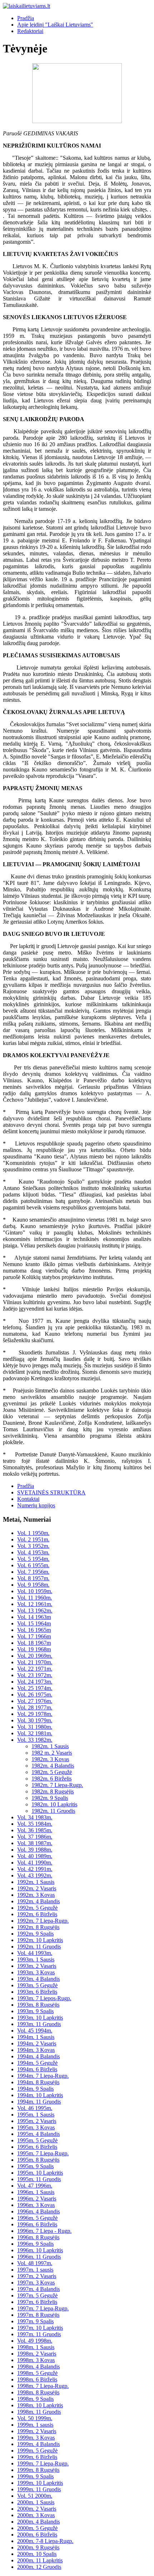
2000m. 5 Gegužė (37, 2528)
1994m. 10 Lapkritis (40, 2095)
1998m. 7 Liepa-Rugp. (43, 2386)
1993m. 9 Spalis (35, 2011)
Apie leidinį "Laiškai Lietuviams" (55, 25)
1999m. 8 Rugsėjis (38, 2470)
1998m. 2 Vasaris (37, 2354)
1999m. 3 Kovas (36, 2438)
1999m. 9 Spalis (35, 2476)
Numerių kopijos (36, 1505)
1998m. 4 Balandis (38, 2367)
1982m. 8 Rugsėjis (53, 1791)
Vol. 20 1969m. (35, 1656)
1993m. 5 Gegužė (37, 1985)
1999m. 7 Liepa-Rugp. (43, 2463)
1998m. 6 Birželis (37, 2379)
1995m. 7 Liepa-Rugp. (43, 2153)
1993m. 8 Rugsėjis (38, 2005)
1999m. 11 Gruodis (39, 2489)
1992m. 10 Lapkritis (40, 1940)
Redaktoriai (30, 31)
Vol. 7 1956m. (33, 1572)
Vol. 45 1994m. (35, 2031)
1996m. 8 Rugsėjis (38, 2237)
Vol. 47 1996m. (35, 2186)
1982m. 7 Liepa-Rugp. (57, 1785)
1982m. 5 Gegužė (52, 1772)
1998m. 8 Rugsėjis (38, 2392)
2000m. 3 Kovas (36, 2515)
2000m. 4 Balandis (38, 2522)
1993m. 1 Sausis (36, 1959)
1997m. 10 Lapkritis (40, 2328)
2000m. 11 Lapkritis (40, 2560)
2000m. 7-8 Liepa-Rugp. (45, 2541)
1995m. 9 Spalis (35, 2166)
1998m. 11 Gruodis (39, 2412)
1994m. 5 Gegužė (37, 2063)
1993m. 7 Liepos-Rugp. (44, 1998)
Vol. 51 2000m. (35, 2496)
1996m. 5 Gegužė (37, 2218)
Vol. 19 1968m (34, 1649)
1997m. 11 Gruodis (39, 2334)
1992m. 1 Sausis (36, 1882)
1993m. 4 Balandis (38, 1979)
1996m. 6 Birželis (37, 2224)
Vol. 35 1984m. (35, 1824)
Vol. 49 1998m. (35, 2341)
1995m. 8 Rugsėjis (38, 2160)
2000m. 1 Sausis (36, 2502)
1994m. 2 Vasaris (37, 2043)
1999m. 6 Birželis (37, 2457)
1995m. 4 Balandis (38, 2134)
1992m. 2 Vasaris (37, 1888)
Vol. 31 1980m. (35, 1727)
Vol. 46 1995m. (35, 2108)
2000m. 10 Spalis (37, 2554)
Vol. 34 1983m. (35, 1817)
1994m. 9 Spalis (35, 2089)
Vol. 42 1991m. (35, 1869)
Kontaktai (28, 1499)
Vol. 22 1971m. (35, 1669)
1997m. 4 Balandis (38, 2289)
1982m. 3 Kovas (50, 1759)
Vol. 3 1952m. (33, 1546)
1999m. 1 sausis (35, 2425)
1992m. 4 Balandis (38, 1901)
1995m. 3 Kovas (36, 2127)
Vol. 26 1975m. (35, 1695)
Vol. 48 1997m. (35, 2263)
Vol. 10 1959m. (35, 1591)
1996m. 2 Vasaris (37, 2199)
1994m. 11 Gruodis (39, 2102)
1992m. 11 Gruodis (39, 1947)
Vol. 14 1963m (34, 1617)
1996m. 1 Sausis (36, 2192)
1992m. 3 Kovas (36, 1895)
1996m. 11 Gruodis (39, 2257)
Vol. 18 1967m (34, 1643)
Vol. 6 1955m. (33, 1565)
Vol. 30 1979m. (35, 1720)
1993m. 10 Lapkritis (40, 2018)
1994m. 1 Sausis (36, 2037)
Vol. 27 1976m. (35, 1701)
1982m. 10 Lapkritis (54, 1804)
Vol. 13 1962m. (35, 1611)
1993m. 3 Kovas (36, 1972)
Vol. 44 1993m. (35, 1953)
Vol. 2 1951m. (33, 1539)
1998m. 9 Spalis (35, 2399)
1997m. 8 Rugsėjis (38, 2315)
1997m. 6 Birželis (37, 2302)
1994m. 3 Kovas (36, 2050)
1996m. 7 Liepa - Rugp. (44, 2231)
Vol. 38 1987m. (35, 1843)
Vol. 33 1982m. (35, 1740)
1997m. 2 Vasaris (37, 2276)
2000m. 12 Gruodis (39, 2567)
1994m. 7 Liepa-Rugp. (43, 2076)
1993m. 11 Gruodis (39, 2024)
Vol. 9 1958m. (33, 1585)
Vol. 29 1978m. (35, 1714)
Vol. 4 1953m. (33, 1552)
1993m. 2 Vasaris (37, 1966)
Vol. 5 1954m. (33, 1559)
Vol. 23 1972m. (35, 1675)
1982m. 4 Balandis (53, 1766)
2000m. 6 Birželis (37, 2535)
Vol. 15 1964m (34, 1623)
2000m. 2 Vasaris (37, 2509)
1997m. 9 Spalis (35, 2321)
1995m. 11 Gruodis (39, 2179)
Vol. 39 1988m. (35, 1850)
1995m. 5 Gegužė (37, 2140)
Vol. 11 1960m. (35, 1598)
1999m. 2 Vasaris (37, 2431)
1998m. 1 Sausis (36, 2347)
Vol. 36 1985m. (35, 1830)
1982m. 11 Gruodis (53, 1811)
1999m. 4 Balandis (38, 2444)
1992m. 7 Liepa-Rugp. (43, 1921)
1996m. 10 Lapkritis (40, 2250)
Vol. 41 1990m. (35, 1863)
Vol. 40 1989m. (35, 1856)
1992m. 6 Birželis (37, 1914)
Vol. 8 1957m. (33, 1578)
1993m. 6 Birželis (37, 1992)
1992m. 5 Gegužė (37, 1908)
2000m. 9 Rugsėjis (38, 2547)
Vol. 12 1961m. (35, 1604)
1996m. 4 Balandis (38, 2211)
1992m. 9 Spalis (35, 1934)
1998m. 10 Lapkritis (40, 2405)
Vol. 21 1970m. (35, 1662)
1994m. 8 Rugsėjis (38, 2082)
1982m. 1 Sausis (50, 1746)
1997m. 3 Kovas (36, 2283)
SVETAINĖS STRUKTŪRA (51, 1492)
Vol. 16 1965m (34, 1630)
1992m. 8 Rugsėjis (38, 1927)
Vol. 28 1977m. (35, 1707)
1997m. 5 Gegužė (37, 2295)
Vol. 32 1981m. (35, 1733)
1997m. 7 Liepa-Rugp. (43, 2308)
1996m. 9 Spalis (35, 2244)
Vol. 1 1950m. (33, 1533)
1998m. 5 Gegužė (37, 2373)
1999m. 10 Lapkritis (40, 2483)
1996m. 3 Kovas (36, 2205)
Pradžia (26, 18)
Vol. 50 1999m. (35, 2418)
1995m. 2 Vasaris (37, 2121)
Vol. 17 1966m (34, 1636)
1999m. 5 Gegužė (37, 2451)
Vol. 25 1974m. (35, 1688)
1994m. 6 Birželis (37, 2069)
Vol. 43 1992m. (35, 1875)
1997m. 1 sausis (35, 2270)
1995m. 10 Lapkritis (40, 2173)
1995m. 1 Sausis (36, 2115)
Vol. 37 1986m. (35, 1837)
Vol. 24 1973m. (35, 1682)
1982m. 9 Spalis (50, 1798)
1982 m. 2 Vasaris (52, 1753)
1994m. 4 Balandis (38, 2056)
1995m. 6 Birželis (37, 2147)
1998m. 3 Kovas (36, 2360)
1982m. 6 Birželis (52, 1779)
